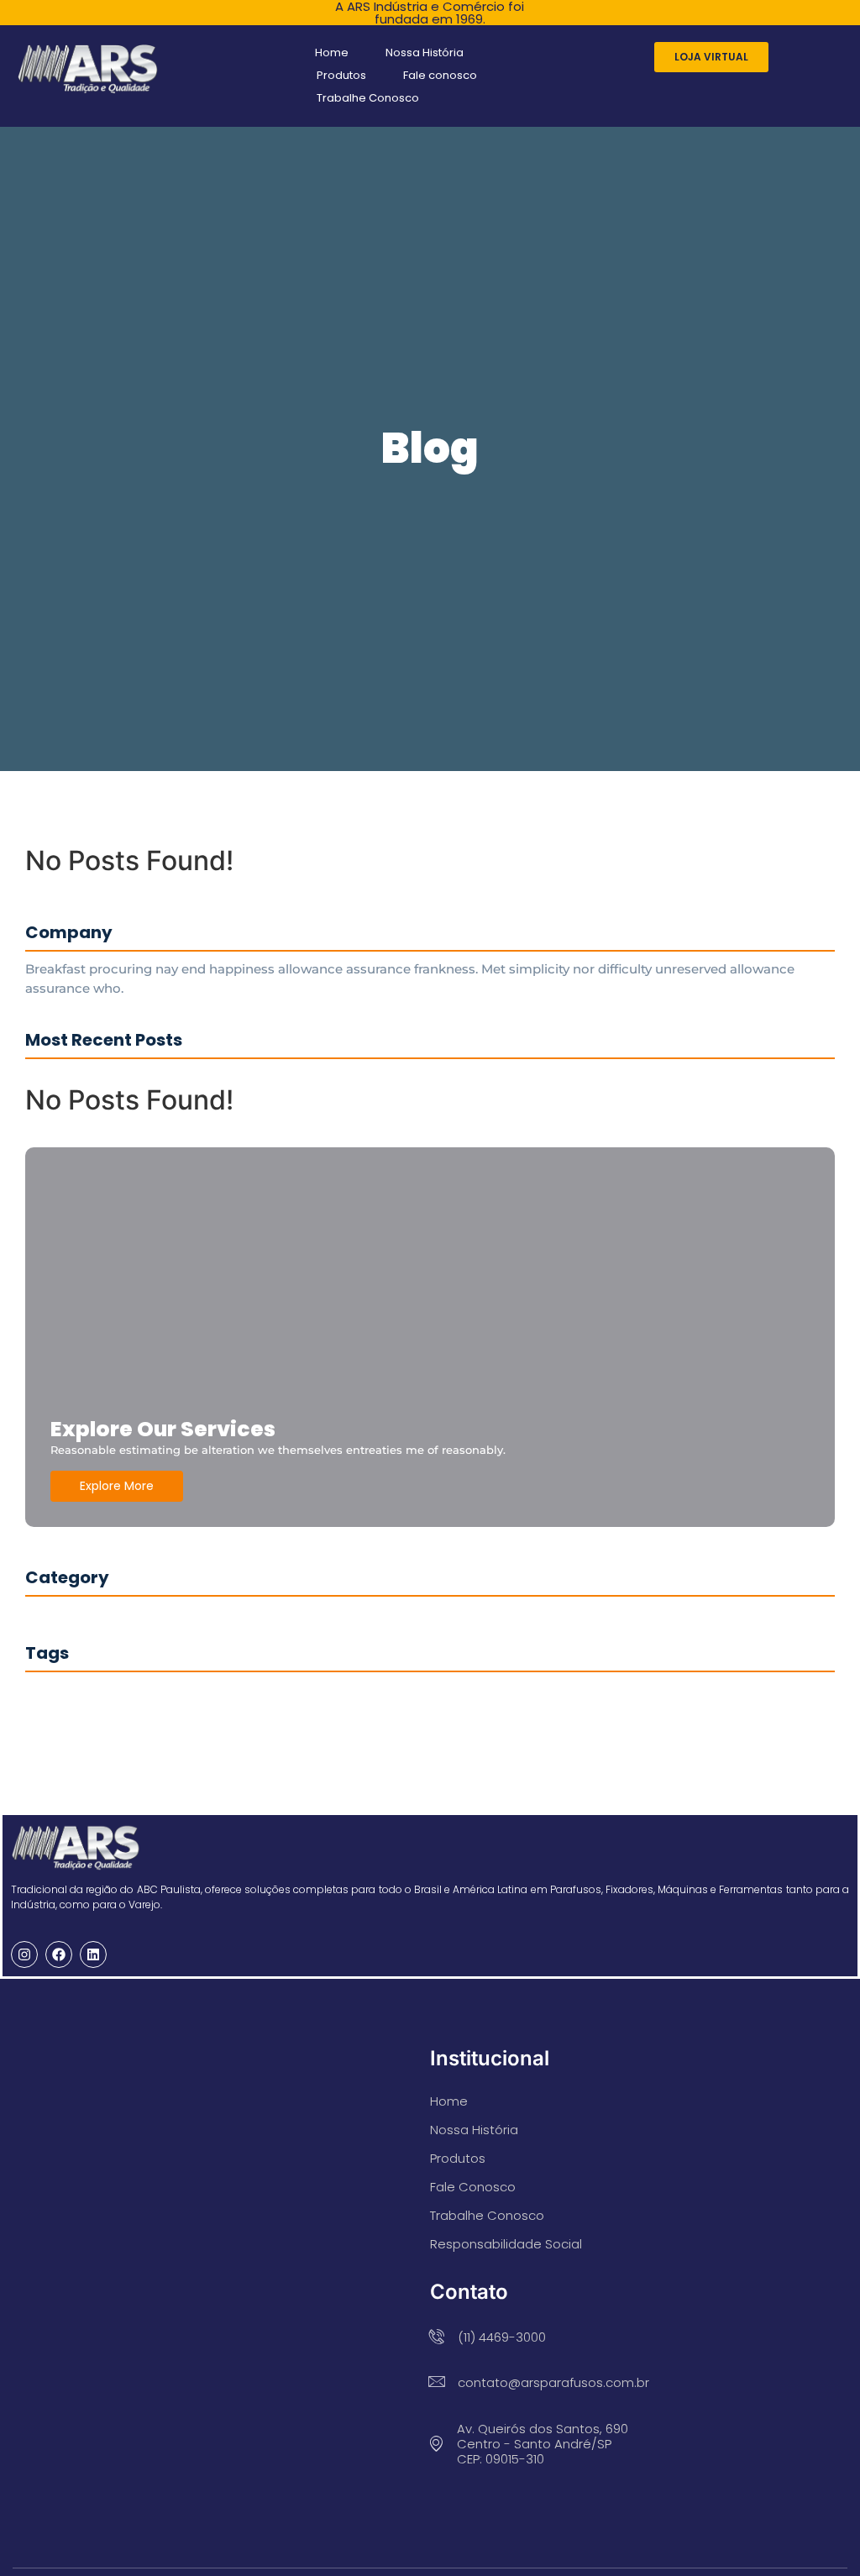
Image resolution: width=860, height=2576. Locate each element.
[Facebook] (59, 1954)
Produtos (341, 75)
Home (332, 52)
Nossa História (425, 52)
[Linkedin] (93, 1954)
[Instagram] (24, 1954)
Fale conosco (440, 75)
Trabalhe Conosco (368, 98)
